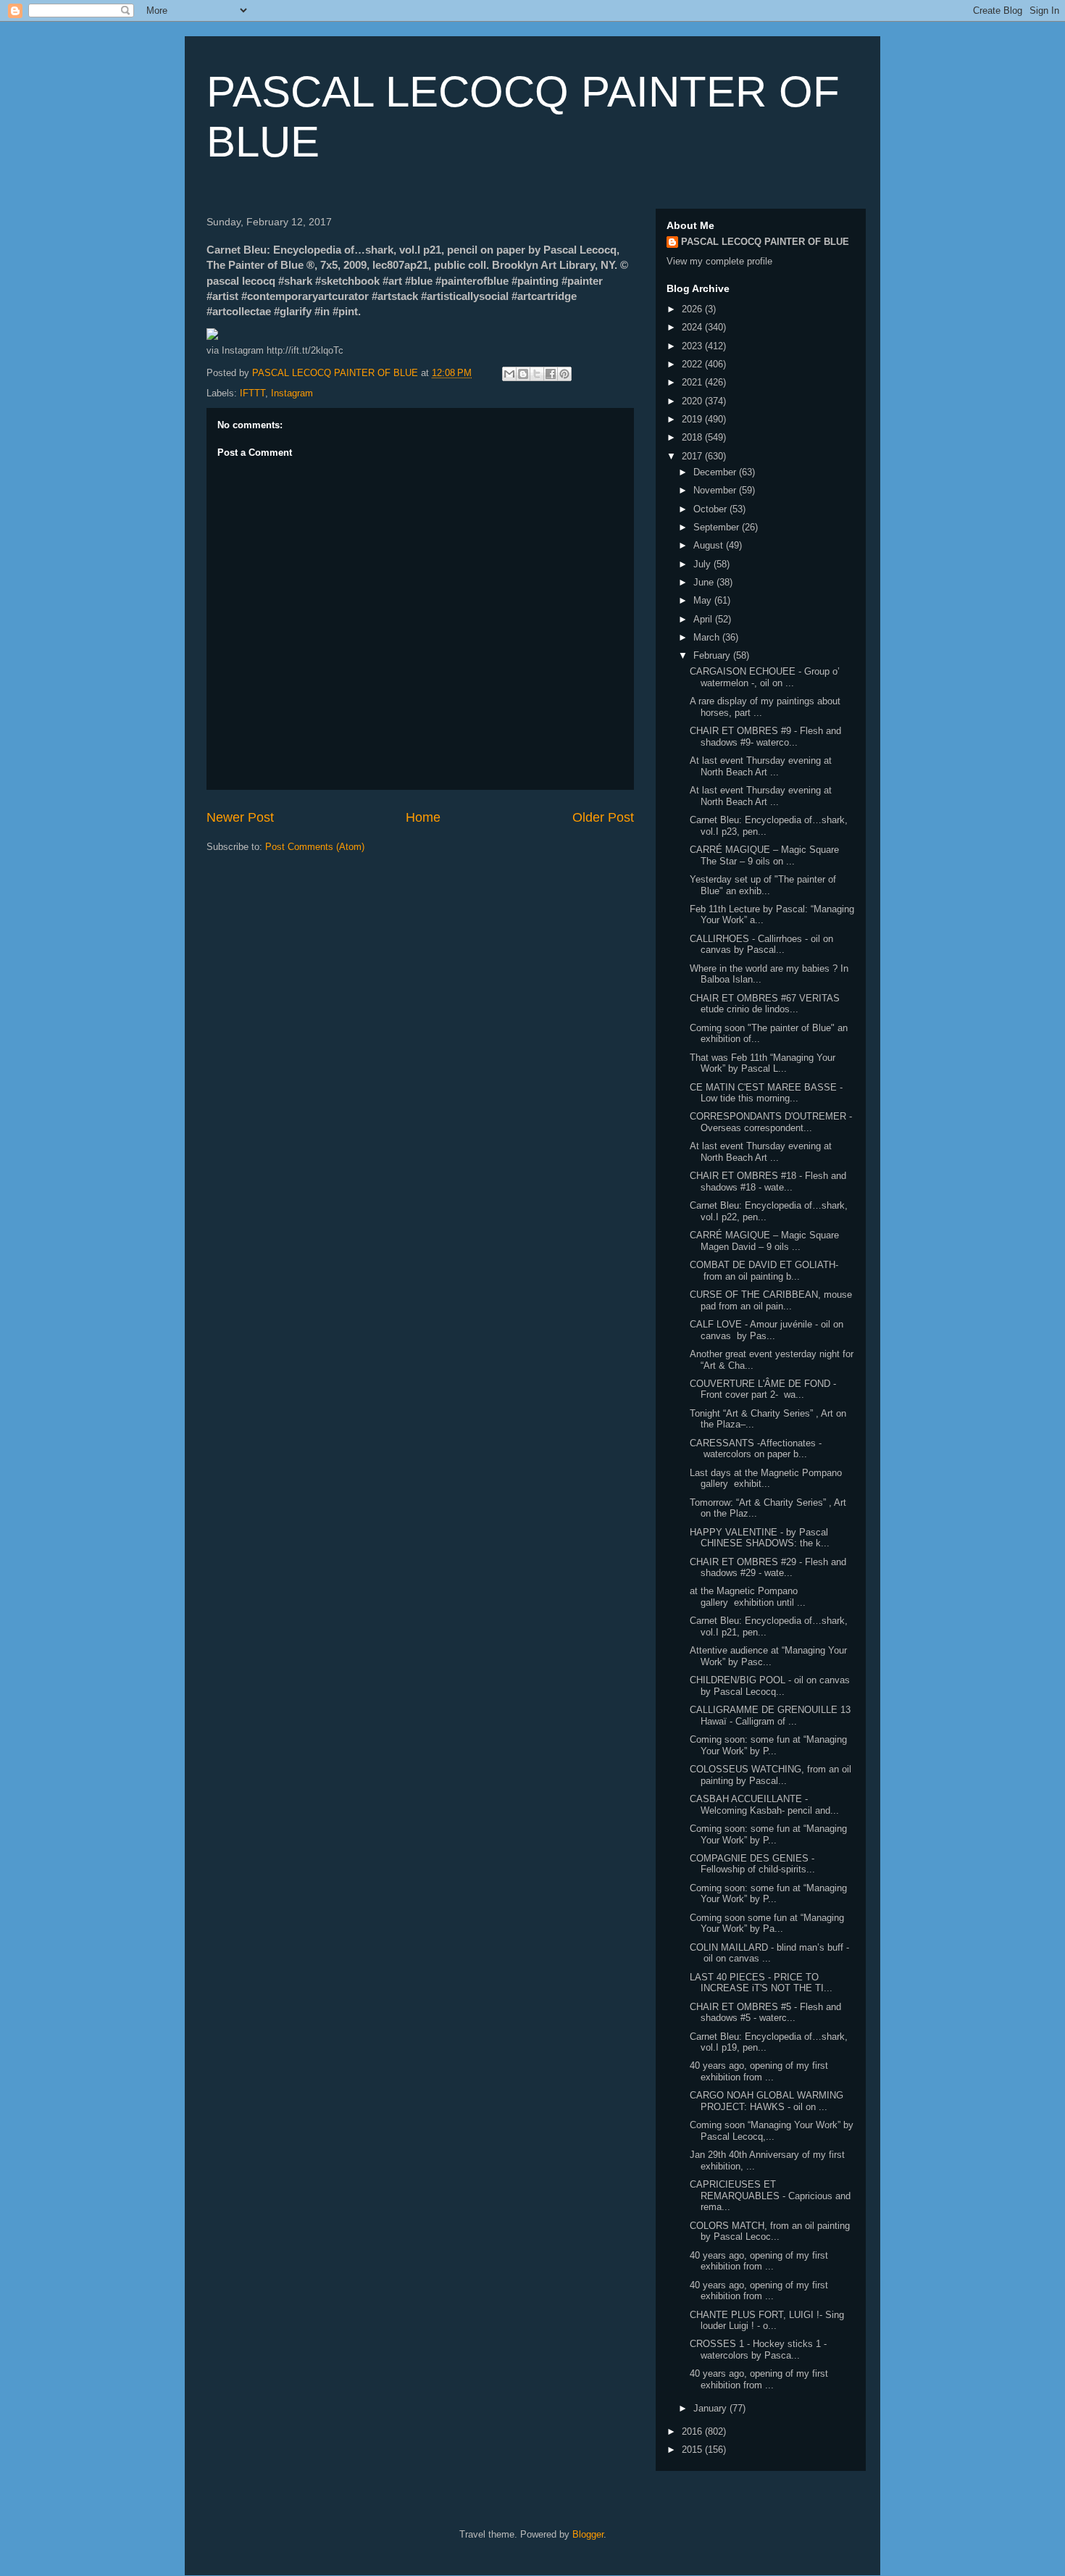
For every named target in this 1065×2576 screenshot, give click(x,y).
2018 (693, 437)
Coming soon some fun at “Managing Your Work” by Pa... (767, 1923)
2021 (693, 382)
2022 (693, 364)
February (713, 655)
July (703, 564)
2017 (693, 456)
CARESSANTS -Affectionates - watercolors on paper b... (756, 1449)
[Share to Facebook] (551, 374)
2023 (693, 346)
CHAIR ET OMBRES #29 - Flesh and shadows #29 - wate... (768, 1568)
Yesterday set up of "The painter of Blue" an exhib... (763, 885)
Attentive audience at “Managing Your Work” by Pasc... (768, 1656)
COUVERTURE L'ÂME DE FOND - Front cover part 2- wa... (763, 1389)
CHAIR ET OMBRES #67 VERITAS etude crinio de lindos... (765, 1004)
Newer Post (240, 817)
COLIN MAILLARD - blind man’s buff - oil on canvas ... (769, 1953)
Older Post (603, 817)
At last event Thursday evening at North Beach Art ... (761, 766)
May (704, 600)
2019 (693, 419)
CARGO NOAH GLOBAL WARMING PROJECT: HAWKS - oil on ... (767, 2101)
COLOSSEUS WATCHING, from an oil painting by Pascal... (770, 1775)
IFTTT (252, 393)
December (716, 472)
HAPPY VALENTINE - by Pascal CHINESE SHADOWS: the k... (760, 1538)
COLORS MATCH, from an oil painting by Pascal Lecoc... (770, 2231)
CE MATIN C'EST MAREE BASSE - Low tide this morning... (766, 1093)
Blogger (588, 2534)
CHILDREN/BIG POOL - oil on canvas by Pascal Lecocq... (770, 1686)
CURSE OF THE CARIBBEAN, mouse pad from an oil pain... (771, 1300)
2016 (693, 2431)
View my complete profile (719, 261)
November (716, 490)
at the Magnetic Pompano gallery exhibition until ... (748, 1597)
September (718, 527)
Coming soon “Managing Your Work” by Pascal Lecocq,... (772, 2131)
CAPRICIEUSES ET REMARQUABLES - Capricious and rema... (770, 2196)
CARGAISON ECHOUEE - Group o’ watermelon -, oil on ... (765, 677)
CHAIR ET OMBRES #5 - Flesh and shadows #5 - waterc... (765, 2013)
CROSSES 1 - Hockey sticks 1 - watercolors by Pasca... (758, 2350)
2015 (693, 2450)
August (710, 545)
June (705, 582)
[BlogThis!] (523, 374)
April (704, 619)
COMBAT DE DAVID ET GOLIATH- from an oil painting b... (764, 1271)
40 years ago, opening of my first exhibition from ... (759, 2071)
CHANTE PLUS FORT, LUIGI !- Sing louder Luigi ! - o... (767, 2321)
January (711, 2408)
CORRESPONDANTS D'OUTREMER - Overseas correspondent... (771, 1122)
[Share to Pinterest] (564, 374)
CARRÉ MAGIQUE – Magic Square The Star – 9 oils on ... (764, 855)
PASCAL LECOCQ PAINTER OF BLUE (765, 242)
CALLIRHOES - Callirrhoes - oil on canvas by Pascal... (761, 945)
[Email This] (509, 374)
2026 (693, 309)
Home (423, 817)
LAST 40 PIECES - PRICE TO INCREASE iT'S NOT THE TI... (761, 1983)
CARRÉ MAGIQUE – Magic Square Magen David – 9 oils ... (764, 1241)
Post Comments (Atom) (315, 847)
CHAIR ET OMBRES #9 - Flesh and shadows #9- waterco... (765, 737)
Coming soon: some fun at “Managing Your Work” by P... (768, 1745)
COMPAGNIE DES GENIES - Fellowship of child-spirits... (752, 1864)
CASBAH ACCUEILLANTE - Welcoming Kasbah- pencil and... (764, 1805)
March (708, 637)
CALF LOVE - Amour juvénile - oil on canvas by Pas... (767, 1330)
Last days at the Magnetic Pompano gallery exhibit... (766, 1479)
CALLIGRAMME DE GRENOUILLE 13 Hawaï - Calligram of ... (770, 1716)
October (711, 509)
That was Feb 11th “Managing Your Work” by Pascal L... (763, 1063)
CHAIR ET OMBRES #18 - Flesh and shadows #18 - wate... (768, 1181)
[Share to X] (537, 374)
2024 (693, 327)
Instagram (292, 393)
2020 (693, 401)
